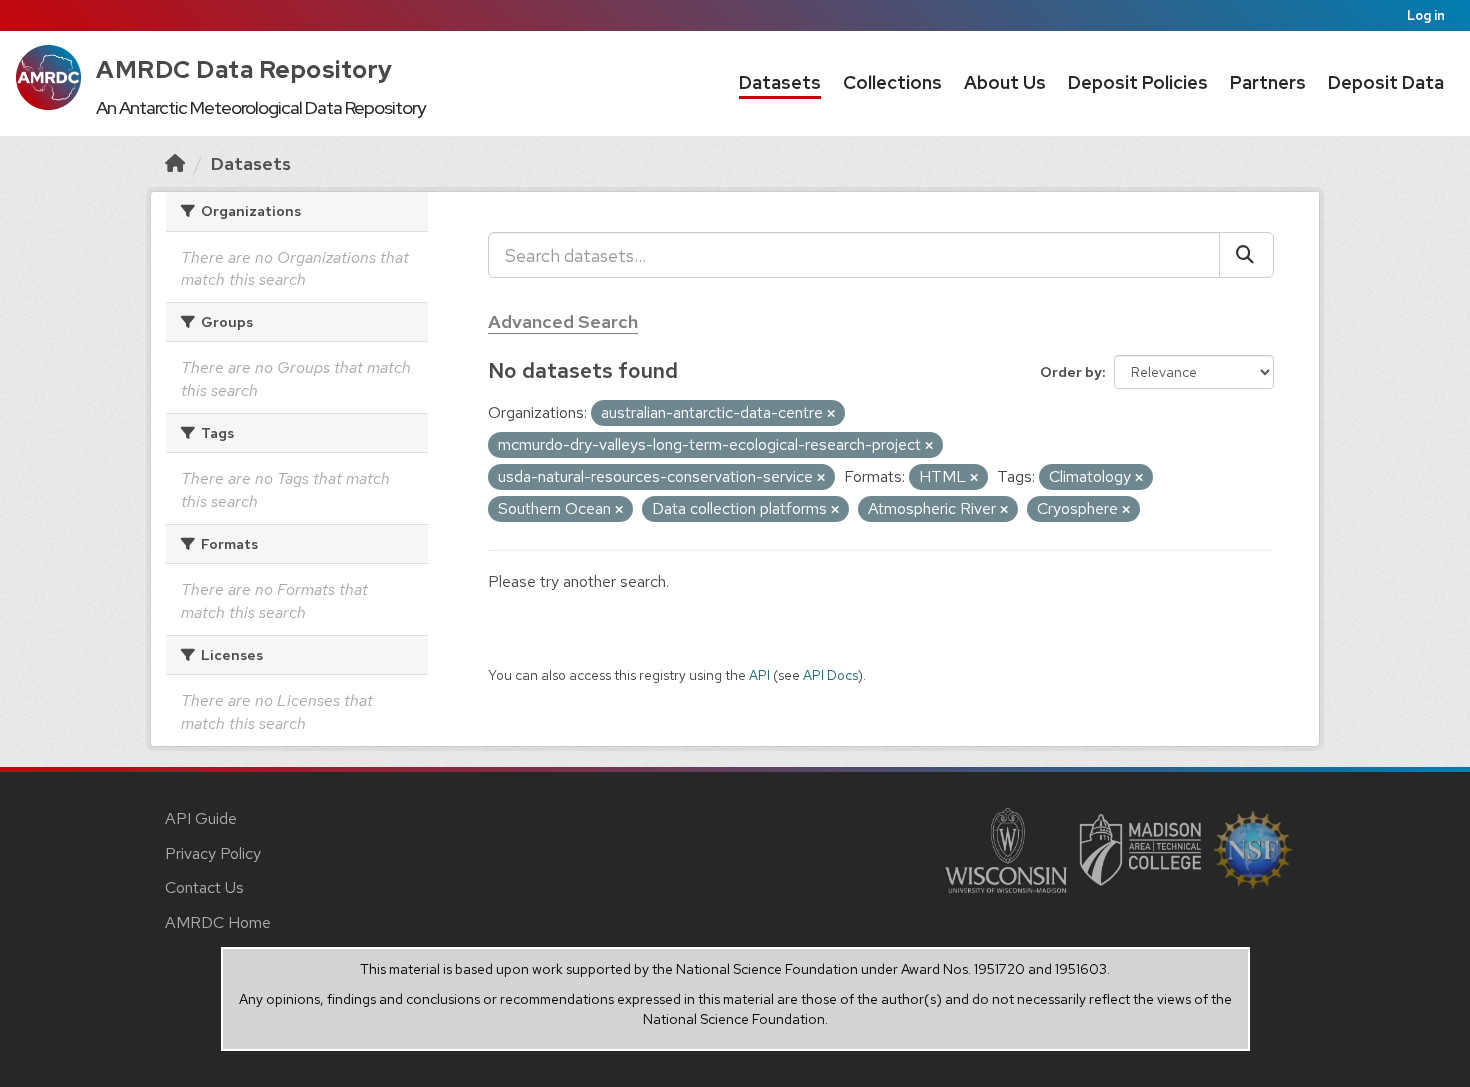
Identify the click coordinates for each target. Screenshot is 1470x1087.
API (759, 675)
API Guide (201, 818)
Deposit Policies (1138, 82)
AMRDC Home (218, 922)
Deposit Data (1386, 82)
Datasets (780, 82)
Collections (892, 82)
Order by (1071, 372)
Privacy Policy (213, 853)
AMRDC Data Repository (244, 69)
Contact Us (204, 887)
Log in (1426, 15)
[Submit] (1246, 255)
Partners (1268, 82)
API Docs (830, 675)
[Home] (175, 163)
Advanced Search (563, 321)
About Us (1005, 82)
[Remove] (831, 414)
